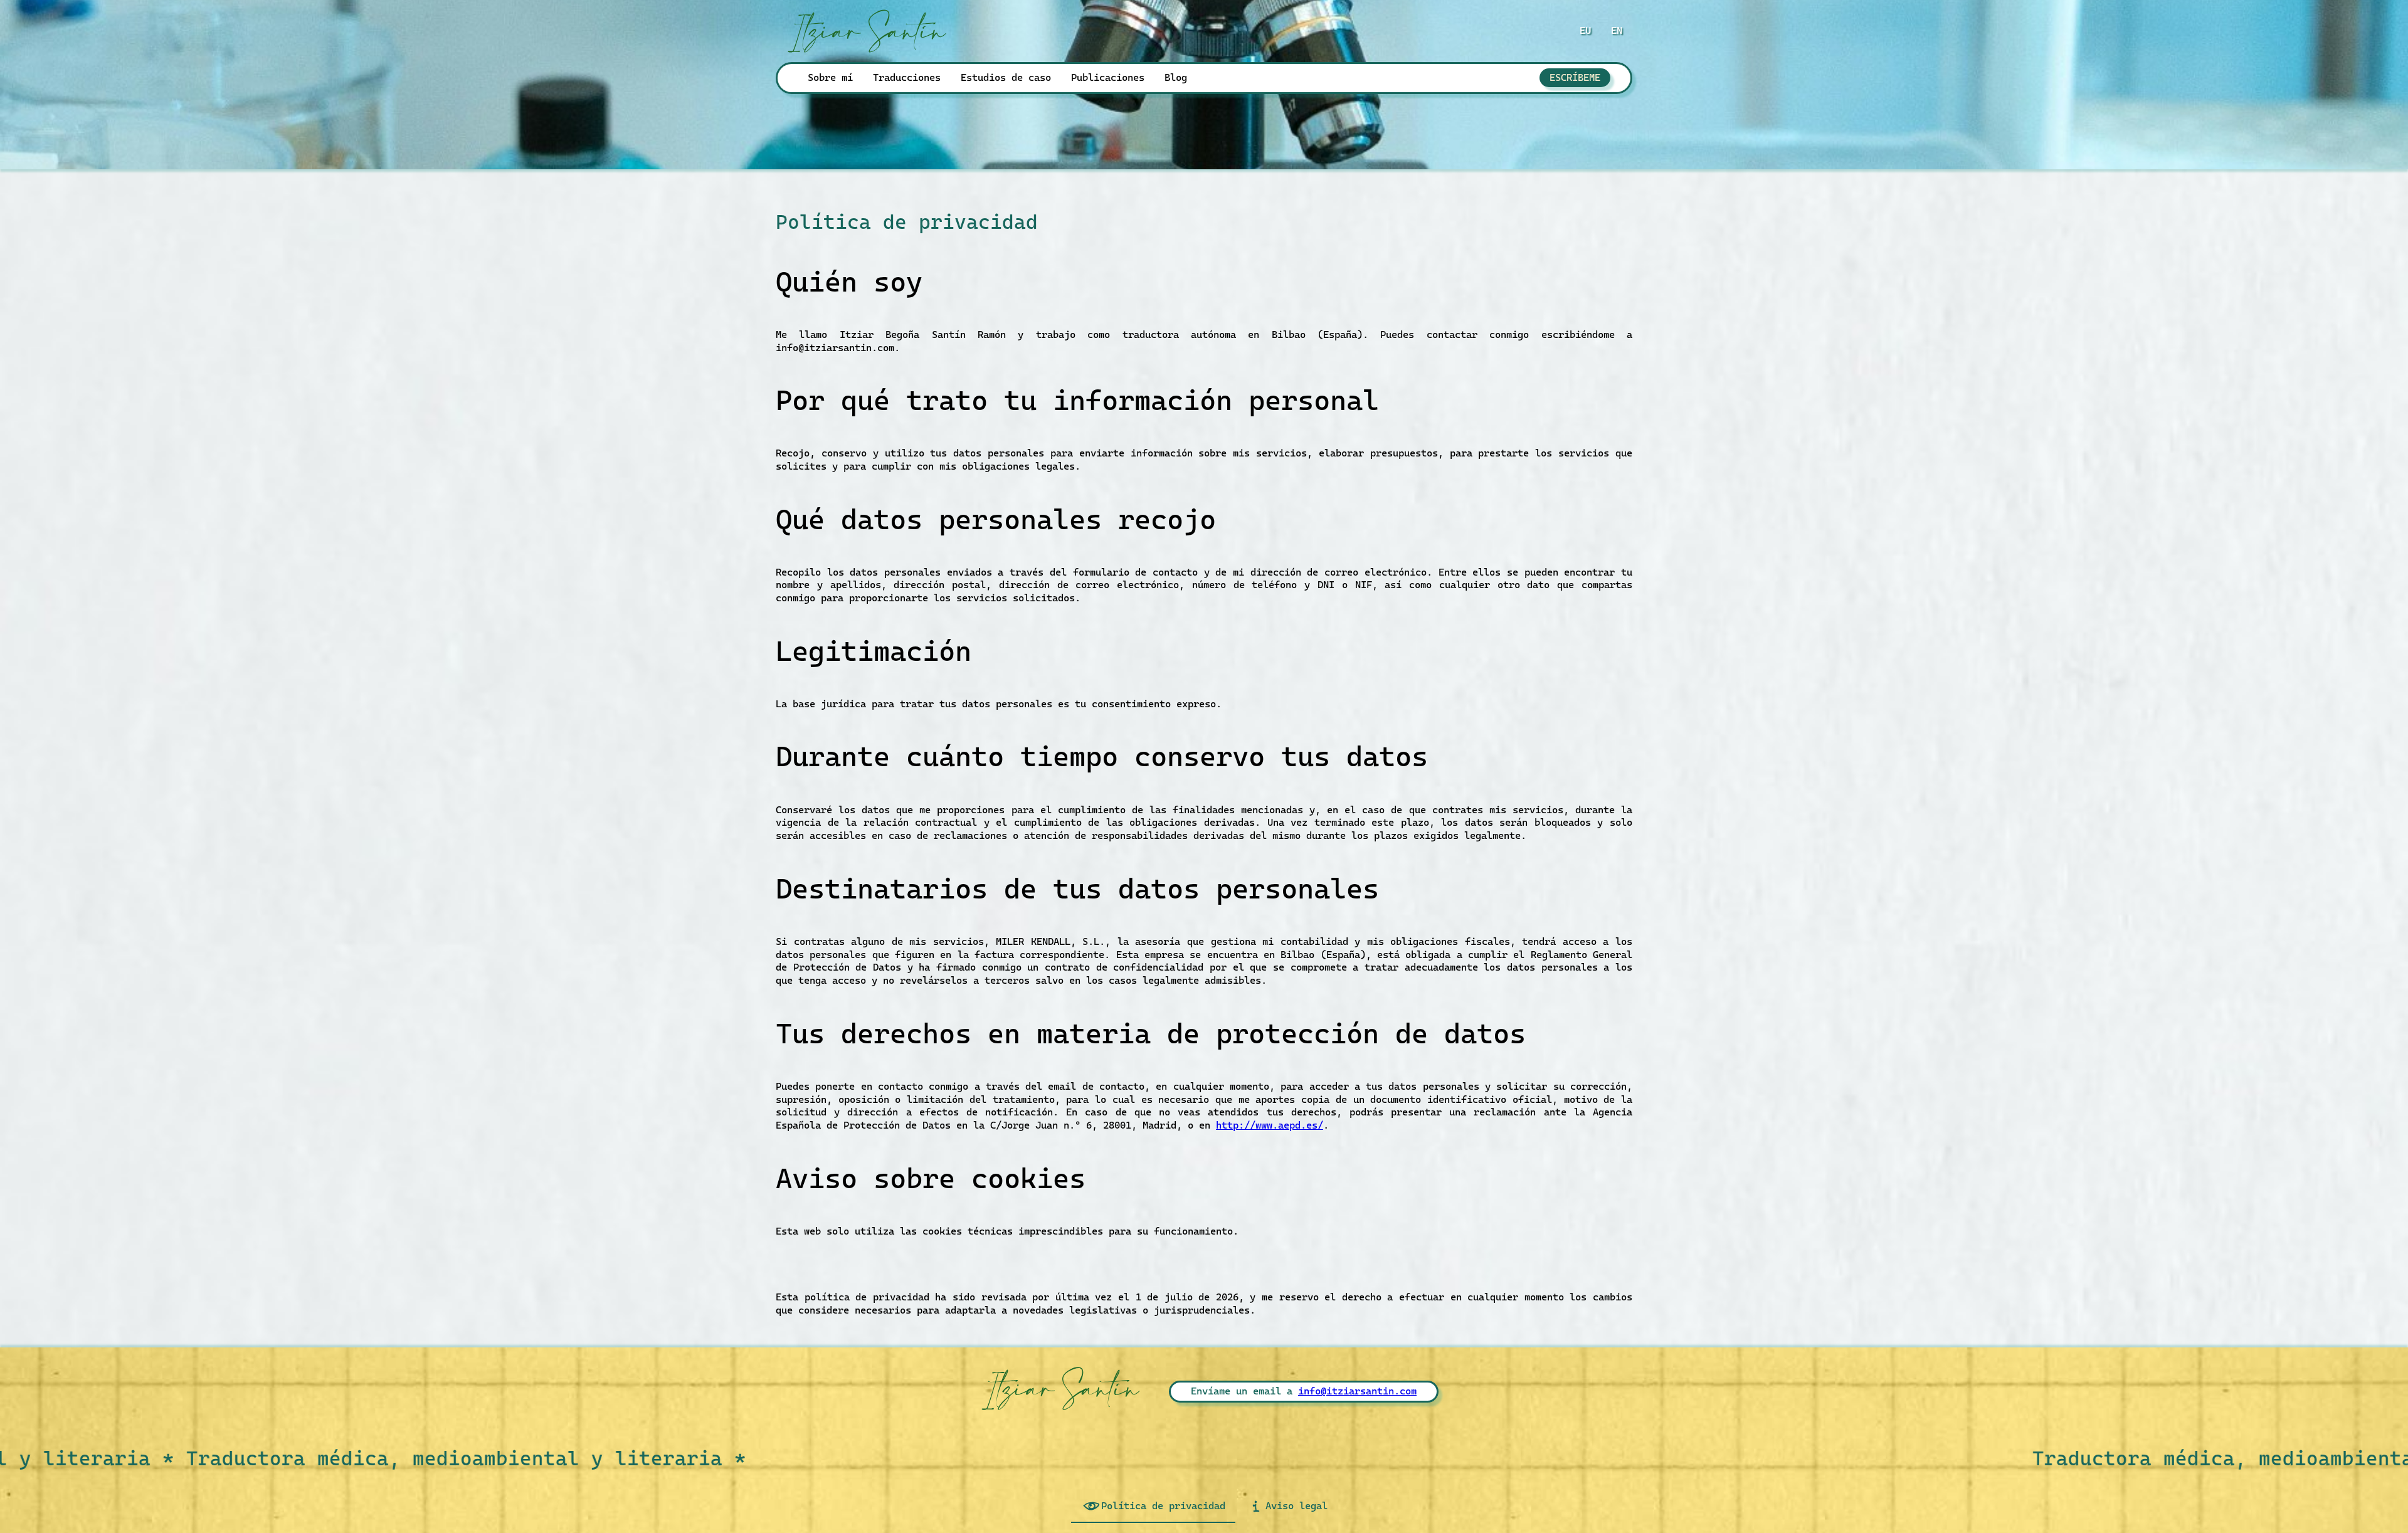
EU (1585, 30)
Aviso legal (1296, 1506)
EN (1617, 30)
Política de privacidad (1163, 1506)
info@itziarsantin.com (1357, 1391)
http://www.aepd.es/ (1270, 1125)
